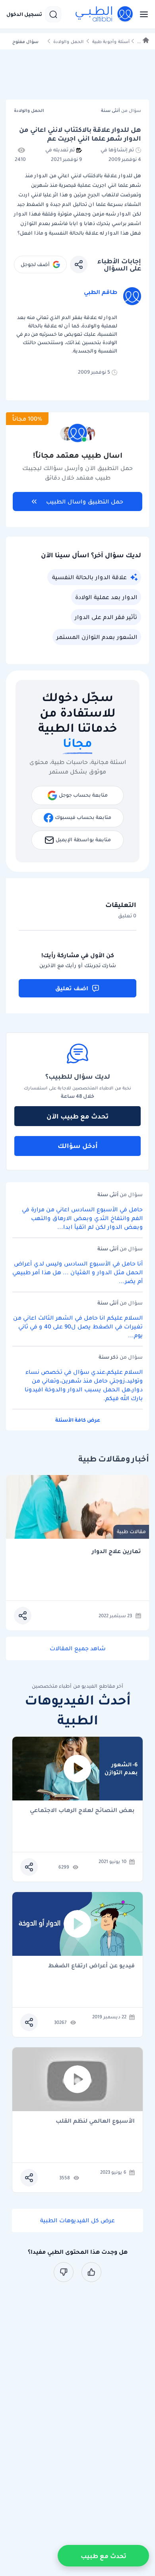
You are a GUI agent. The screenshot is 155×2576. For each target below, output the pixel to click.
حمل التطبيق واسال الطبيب (85, 501)
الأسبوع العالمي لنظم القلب (95, 2121)
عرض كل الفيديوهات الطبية (77, 2220)
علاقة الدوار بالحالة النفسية (89, 577)
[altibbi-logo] (105, 14)
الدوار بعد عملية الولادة (106, 597)
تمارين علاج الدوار (116, 1551)
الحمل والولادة (68, 42)
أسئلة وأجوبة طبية (111, 42)
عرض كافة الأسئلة (78, 1420)
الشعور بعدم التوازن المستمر (97, 637)
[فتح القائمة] (141, 14)
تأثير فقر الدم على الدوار (106, 617)
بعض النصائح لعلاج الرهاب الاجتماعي (82, 1811)
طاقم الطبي (101, 292)
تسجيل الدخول (24, 14)
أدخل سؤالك (78, 1146)
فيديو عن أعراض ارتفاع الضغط (91, 1966)
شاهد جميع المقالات (78, 1648)
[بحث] (53, 14)
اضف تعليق (72, 988)
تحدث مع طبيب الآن (77, 1116)
